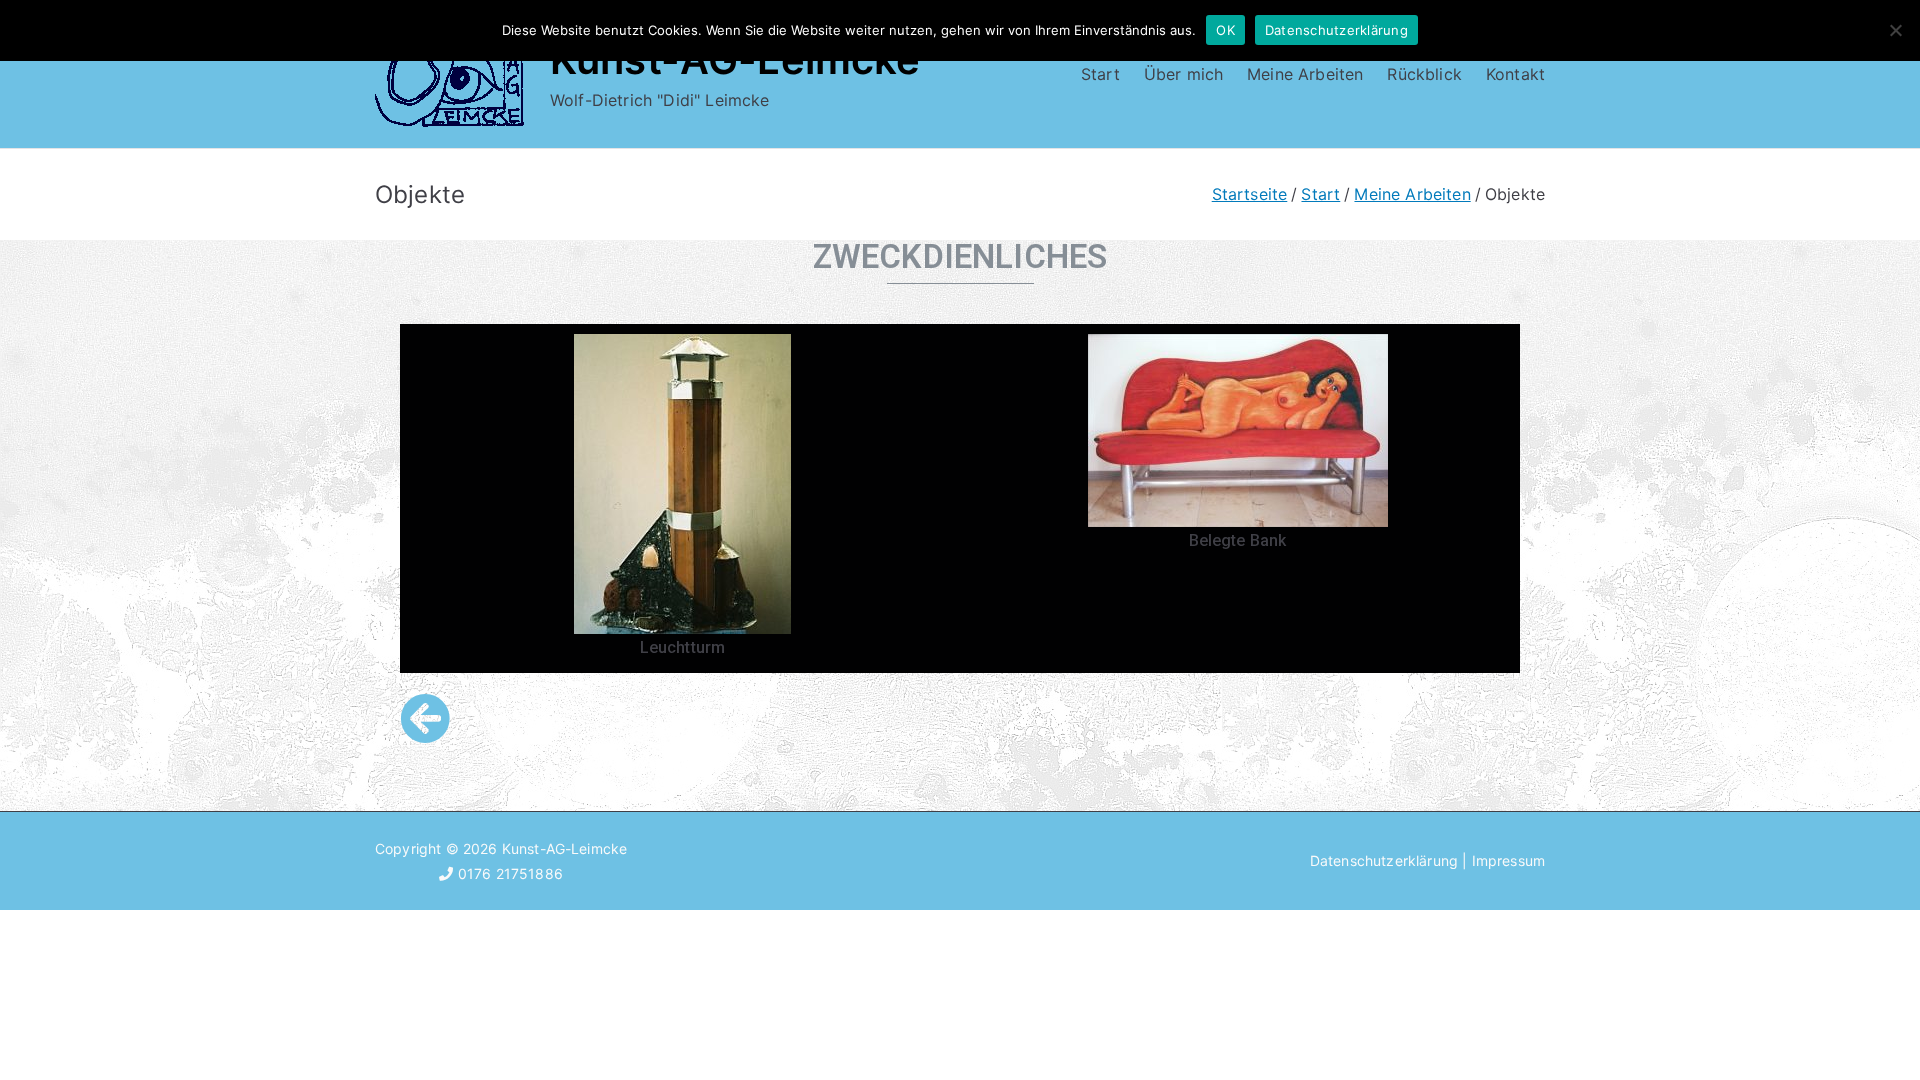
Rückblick (1424, 74)
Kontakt (1515, 74)
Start (1100, 74)
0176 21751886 (508, 873)
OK (1225, 30)
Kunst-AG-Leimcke (565, 848)
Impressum (1508, 860)
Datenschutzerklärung (1384, 860)
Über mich (1183, 74)
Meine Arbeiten (1305, 74)
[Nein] (1895, 30)
